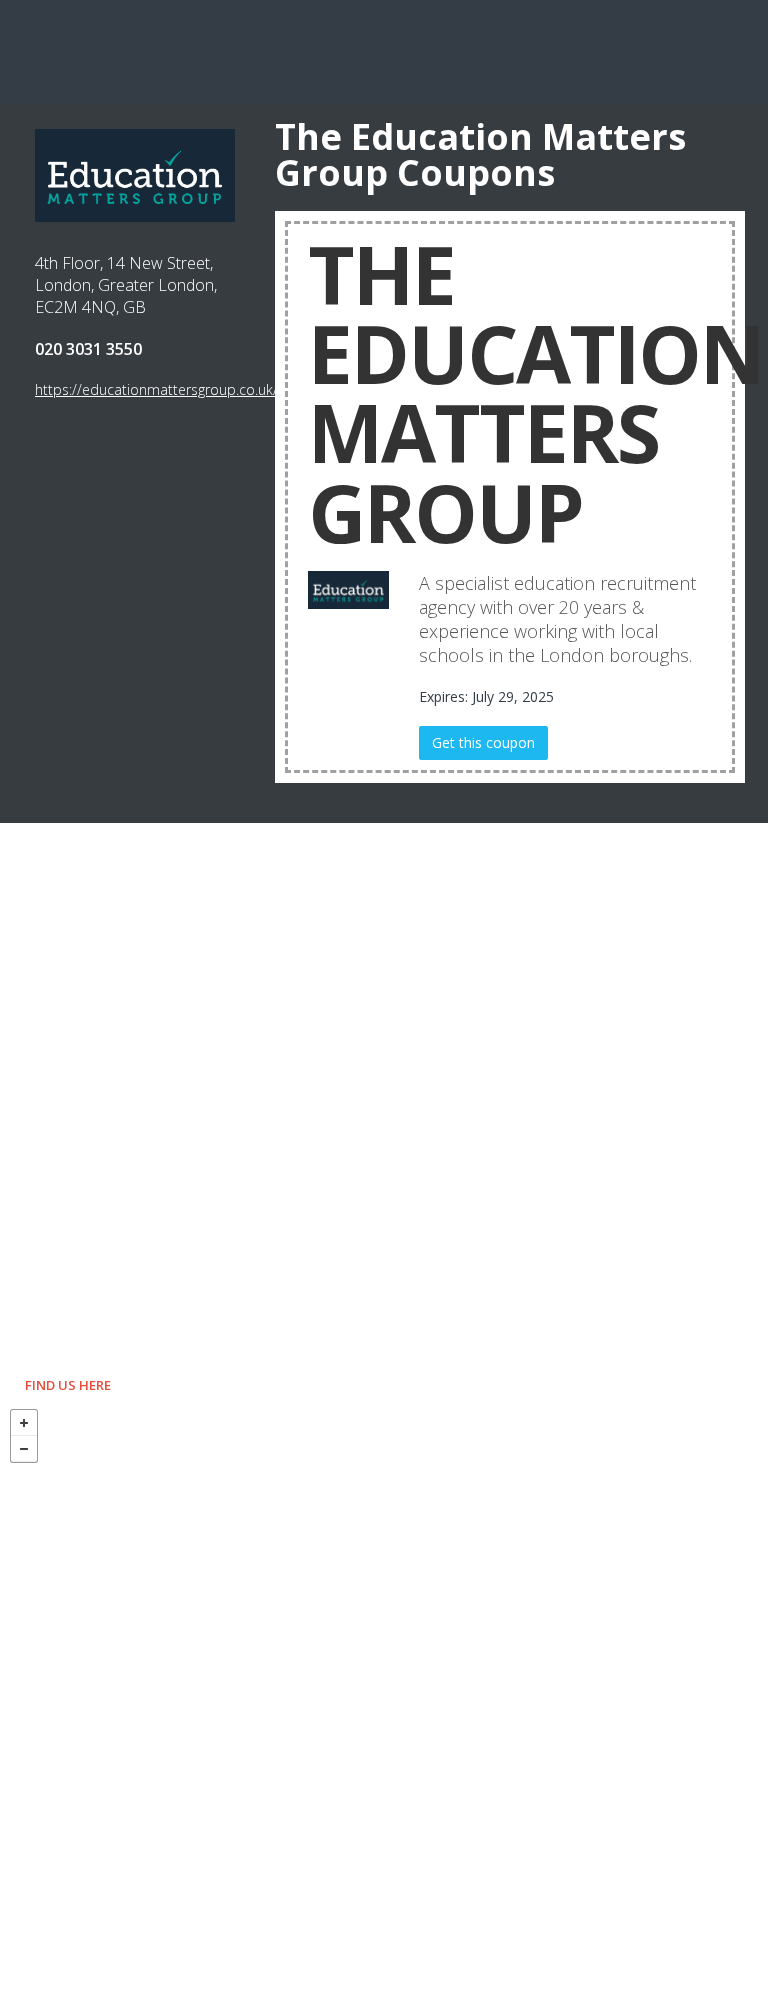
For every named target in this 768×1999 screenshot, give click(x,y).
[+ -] (384, 1699)
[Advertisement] (384, 50)
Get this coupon (483, 742)
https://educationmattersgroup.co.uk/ (156, 389)
